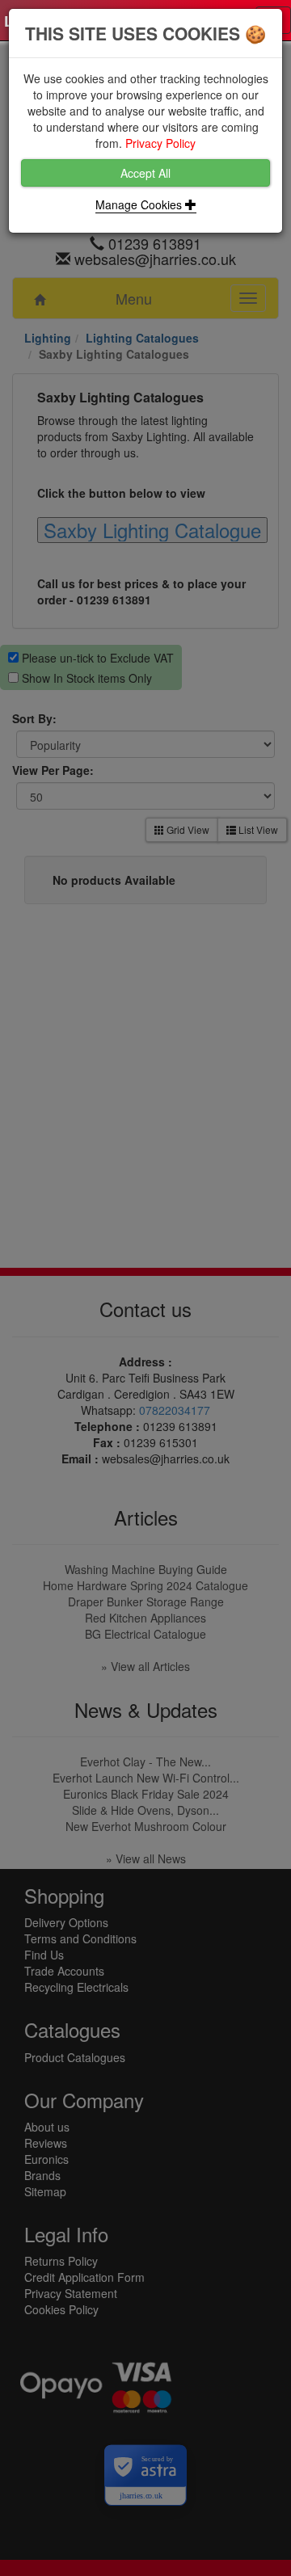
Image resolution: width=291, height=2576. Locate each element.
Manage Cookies (140, 204)
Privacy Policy (160, 143)
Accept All (145, 173)
